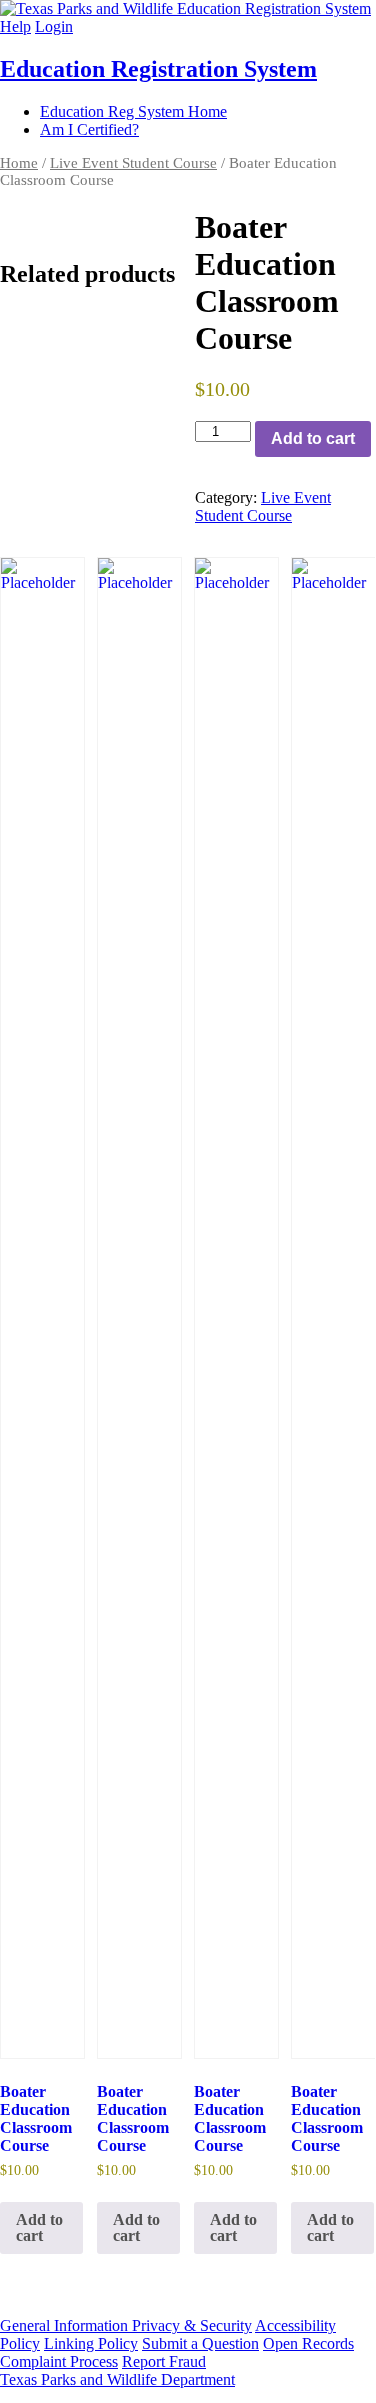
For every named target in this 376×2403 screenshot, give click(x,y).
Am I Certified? (89, 129)
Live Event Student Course (133, 163)
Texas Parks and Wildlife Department (117, 2379)
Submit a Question (200, 2343)
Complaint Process (59, 2361)
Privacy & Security (192, 2325)
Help (15, 26)
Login (54, 26)
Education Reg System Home (133, 111)
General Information (66, 2325)
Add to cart (313, 438)
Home (19, 163)
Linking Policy (91, 2343)
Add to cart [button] (39, 2227)
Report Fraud (164, 2361)
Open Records (308, 2343)
